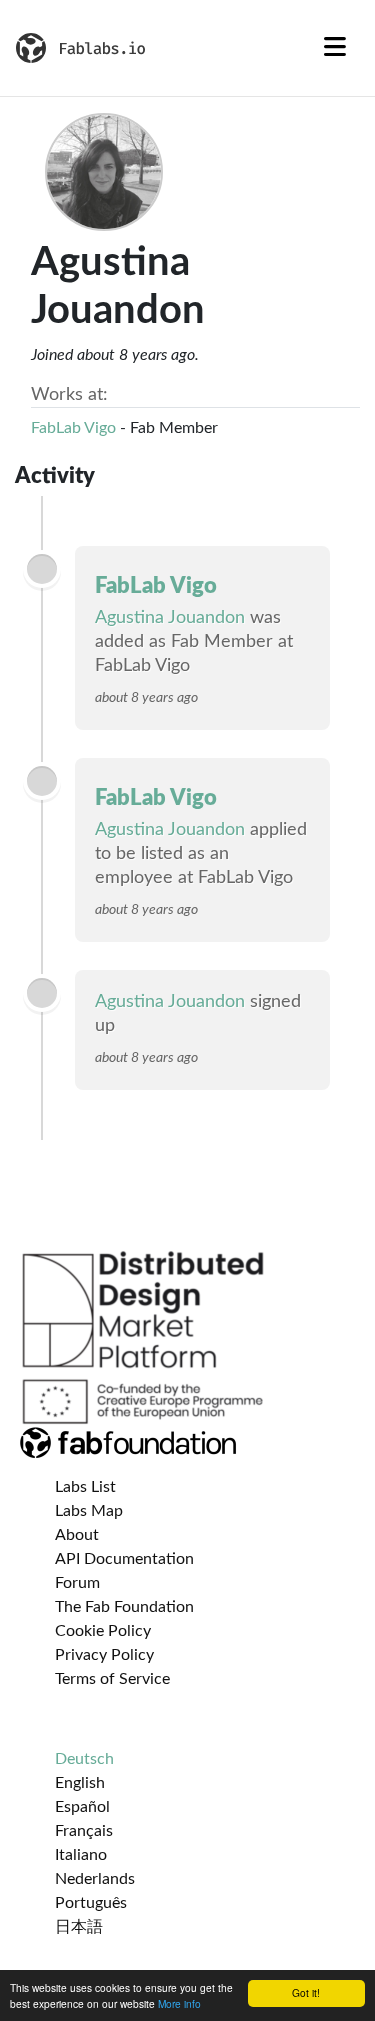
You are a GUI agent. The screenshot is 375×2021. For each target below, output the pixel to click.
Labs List (85, 1487)
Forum (77, 1583)
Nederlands (95, 1879)
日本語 (79, 1927)
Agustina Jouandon (170, 618)
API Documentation (124, 1559)
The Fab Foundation (124, 1607)
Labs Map (89, 1511)
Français (84, 1831)
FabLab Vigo (73, 428)
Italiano (81, 1855)
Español (82, 1807)
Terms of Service (112, 1679)
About (77, 1535)
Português (91, 1903)
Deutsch (84, 1759)
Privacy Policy (104, 1655)
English (80, 1783)
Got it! (306, 1992)
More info (179, 2003)
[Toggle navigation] (335, 48)
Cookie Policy (103, 1631)
